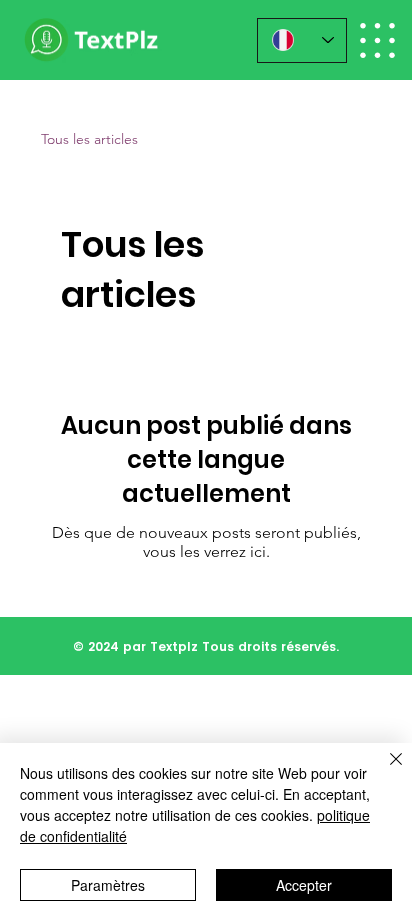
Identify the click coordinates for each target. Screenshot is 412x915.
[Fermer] (384, 771)
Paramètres (108, 885)
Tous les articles (89, 139)
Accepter (304, 885)
